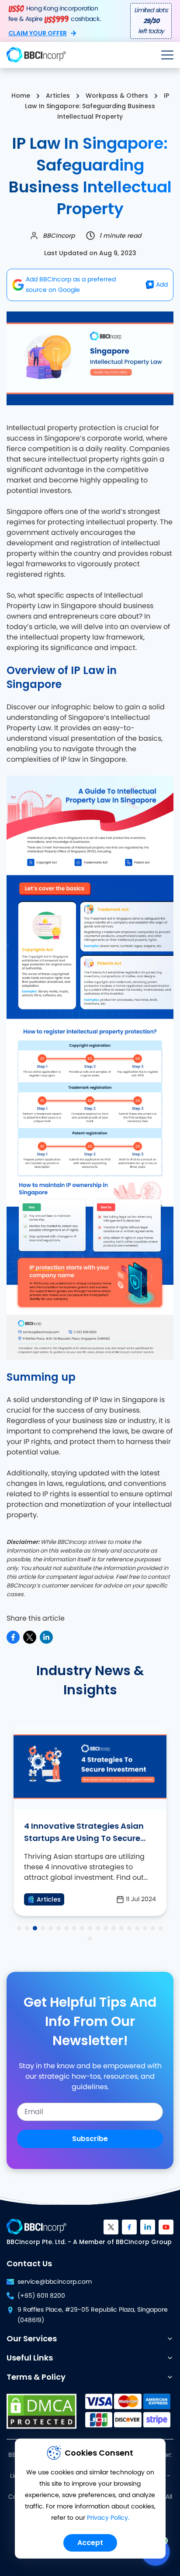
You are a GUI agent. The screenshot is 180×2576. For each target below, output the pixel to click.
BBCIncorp (59, 236)
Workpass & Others (117, 96)
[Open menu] (167, 55)
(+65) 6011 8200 (41, 2296)
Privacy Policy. (108, 2518)
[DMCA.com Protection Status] (42, 2411)
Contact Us (29, 2263)
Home (21, 96)
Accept (90, 2543)
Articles (58, 96)
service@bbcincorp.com (55, 2282)
